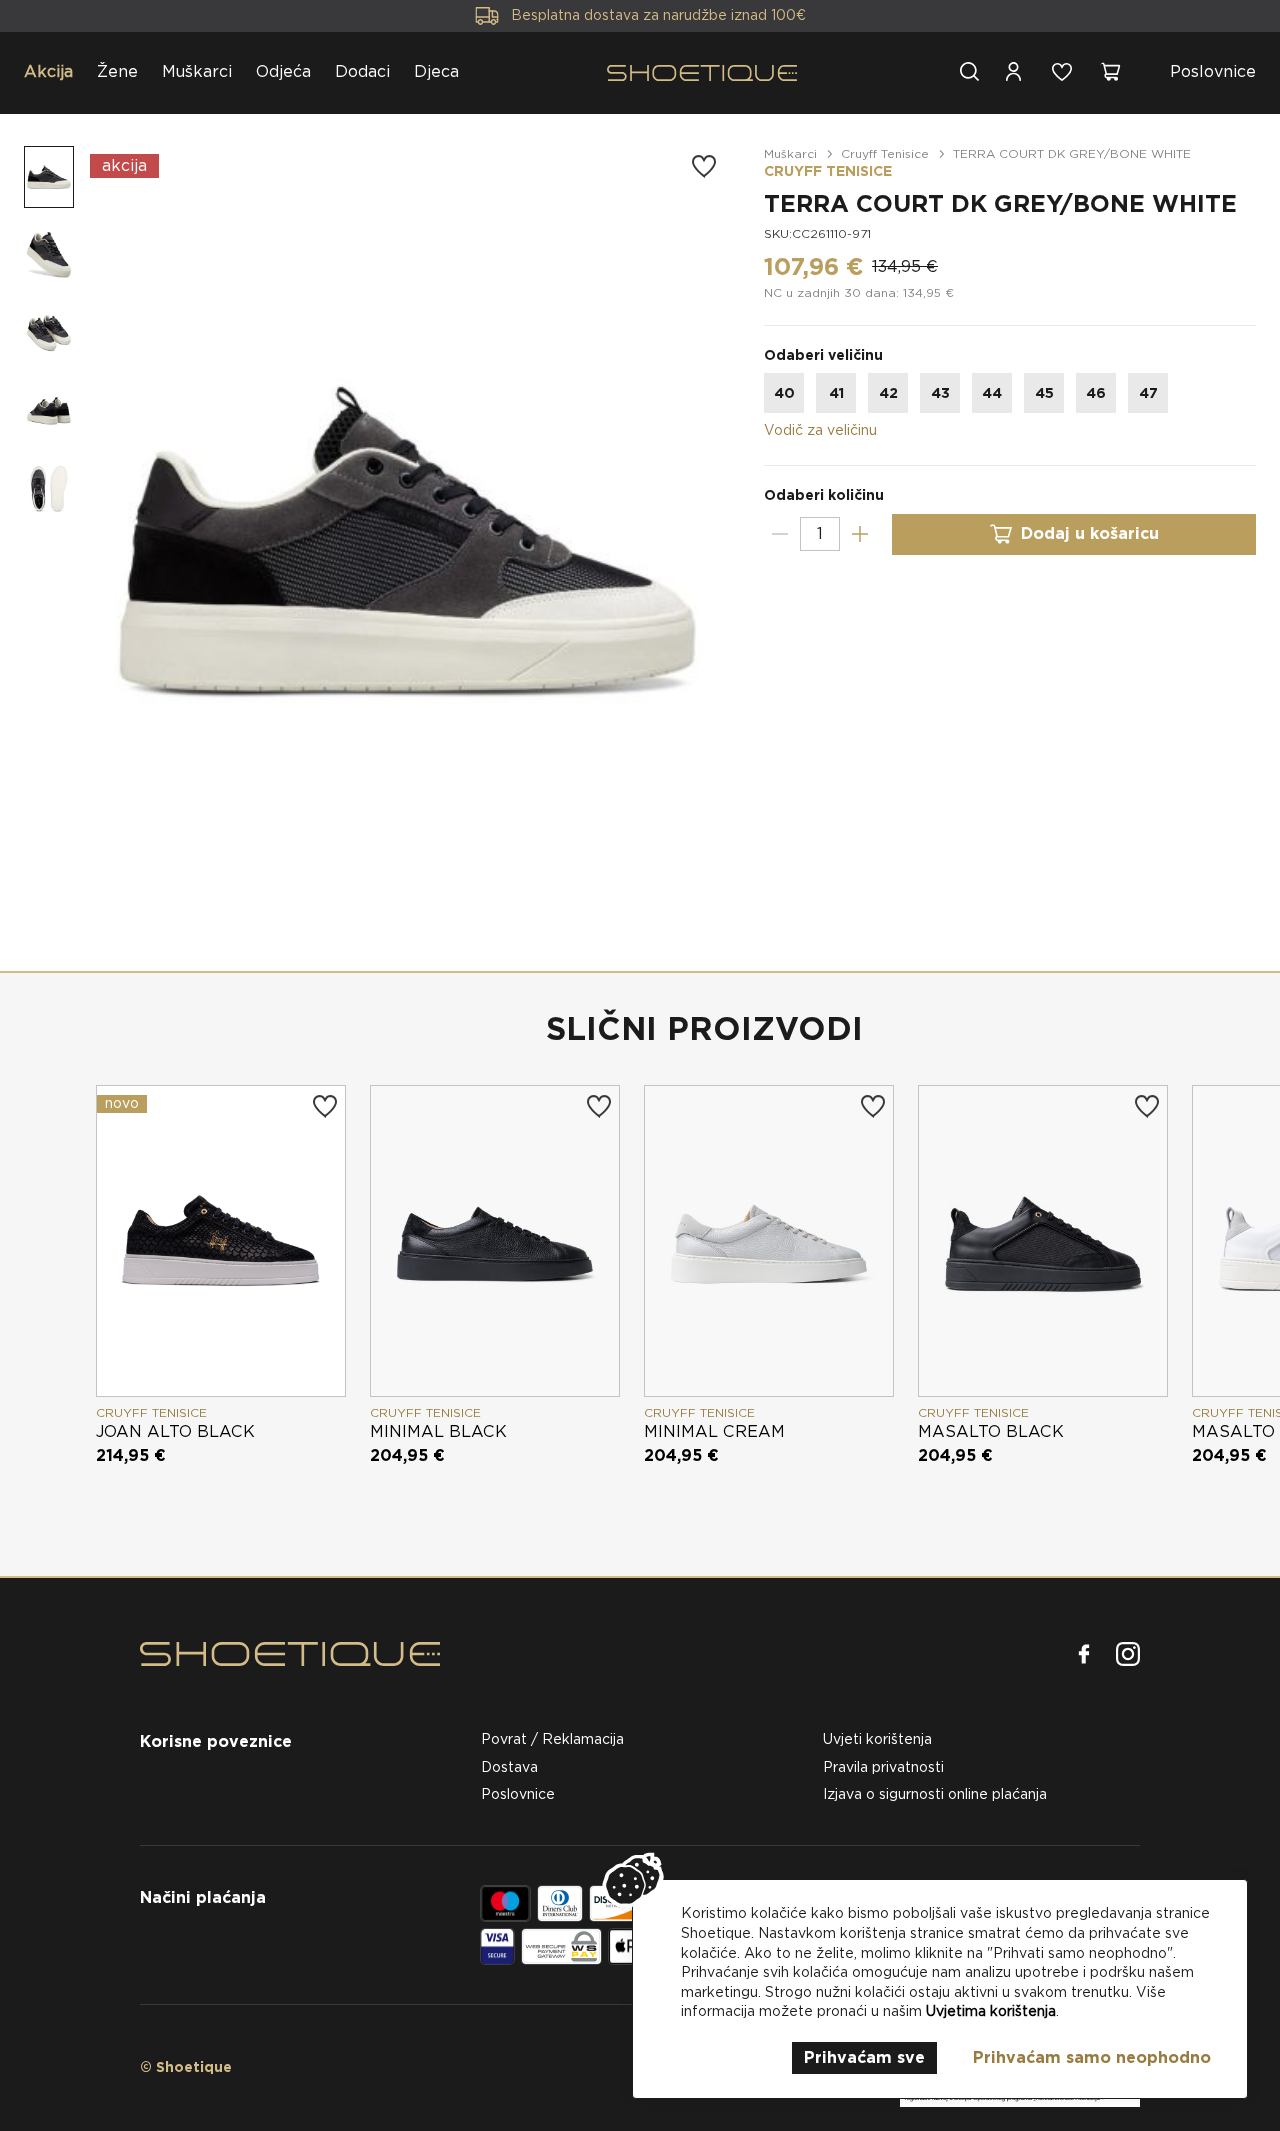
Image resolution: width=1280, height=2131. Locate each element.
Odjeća (283, 71)
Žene (117, 71)
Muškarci (197, 71)
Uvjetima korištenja (991, 2011)
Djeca (436, 71)
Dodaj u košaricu (1090, 533)
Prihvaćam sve (864, 2057)
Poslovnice (1213, 71)
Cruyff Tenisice (885, 153)
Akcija (48, 71)
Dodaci (362, 71)
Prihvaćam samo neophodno (1092, 2057)
